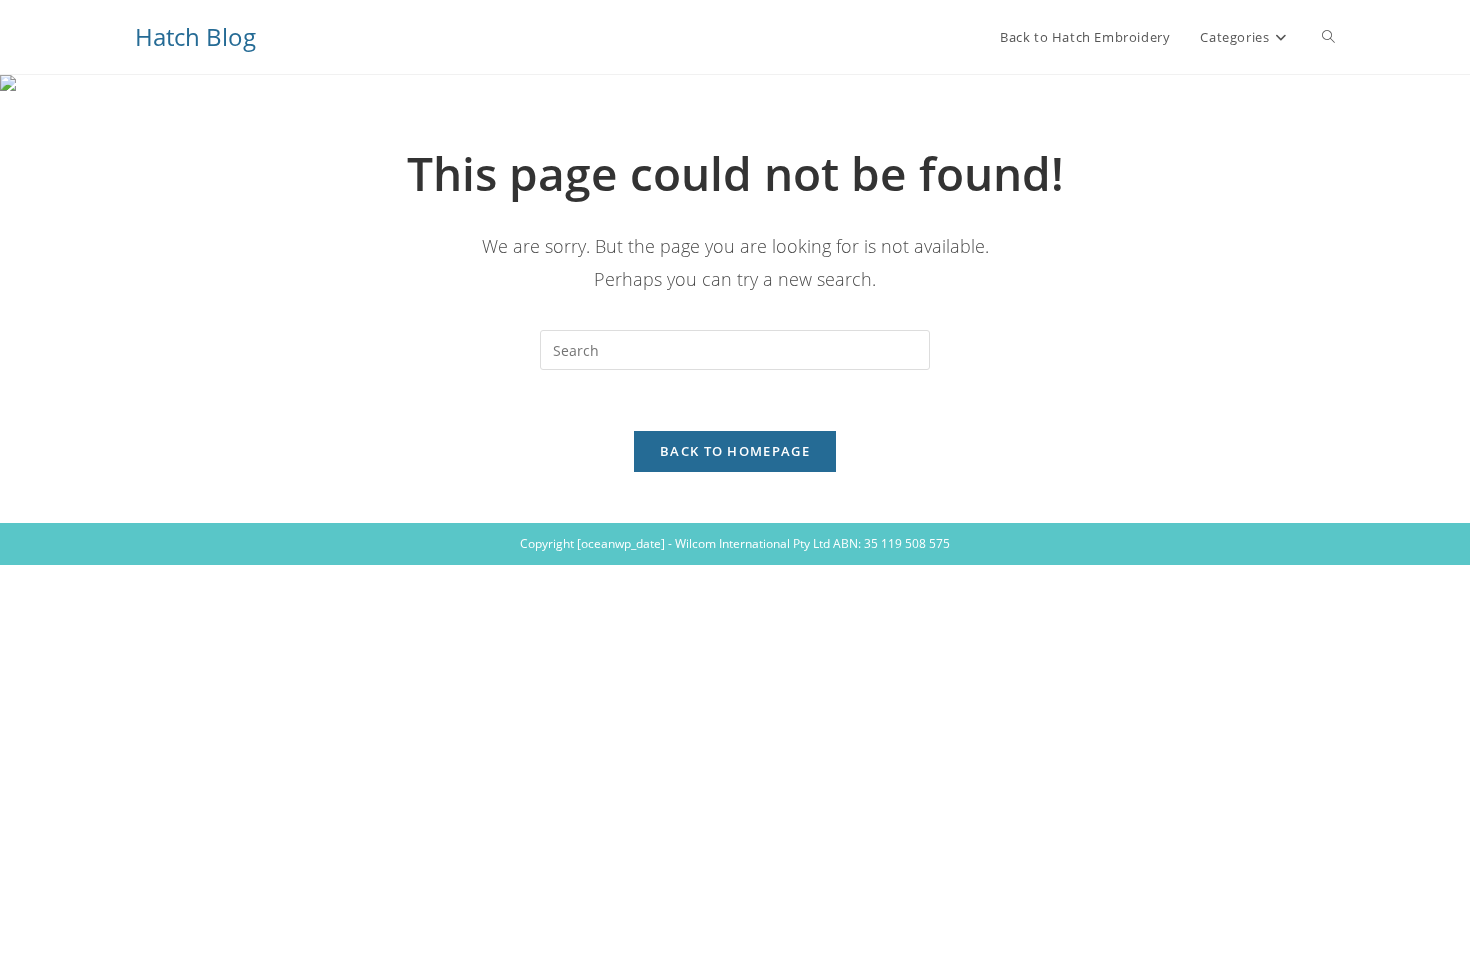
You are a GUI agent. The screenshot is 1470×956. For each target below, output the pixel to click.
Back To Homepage (735, 451)
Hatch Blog (195, 36)
